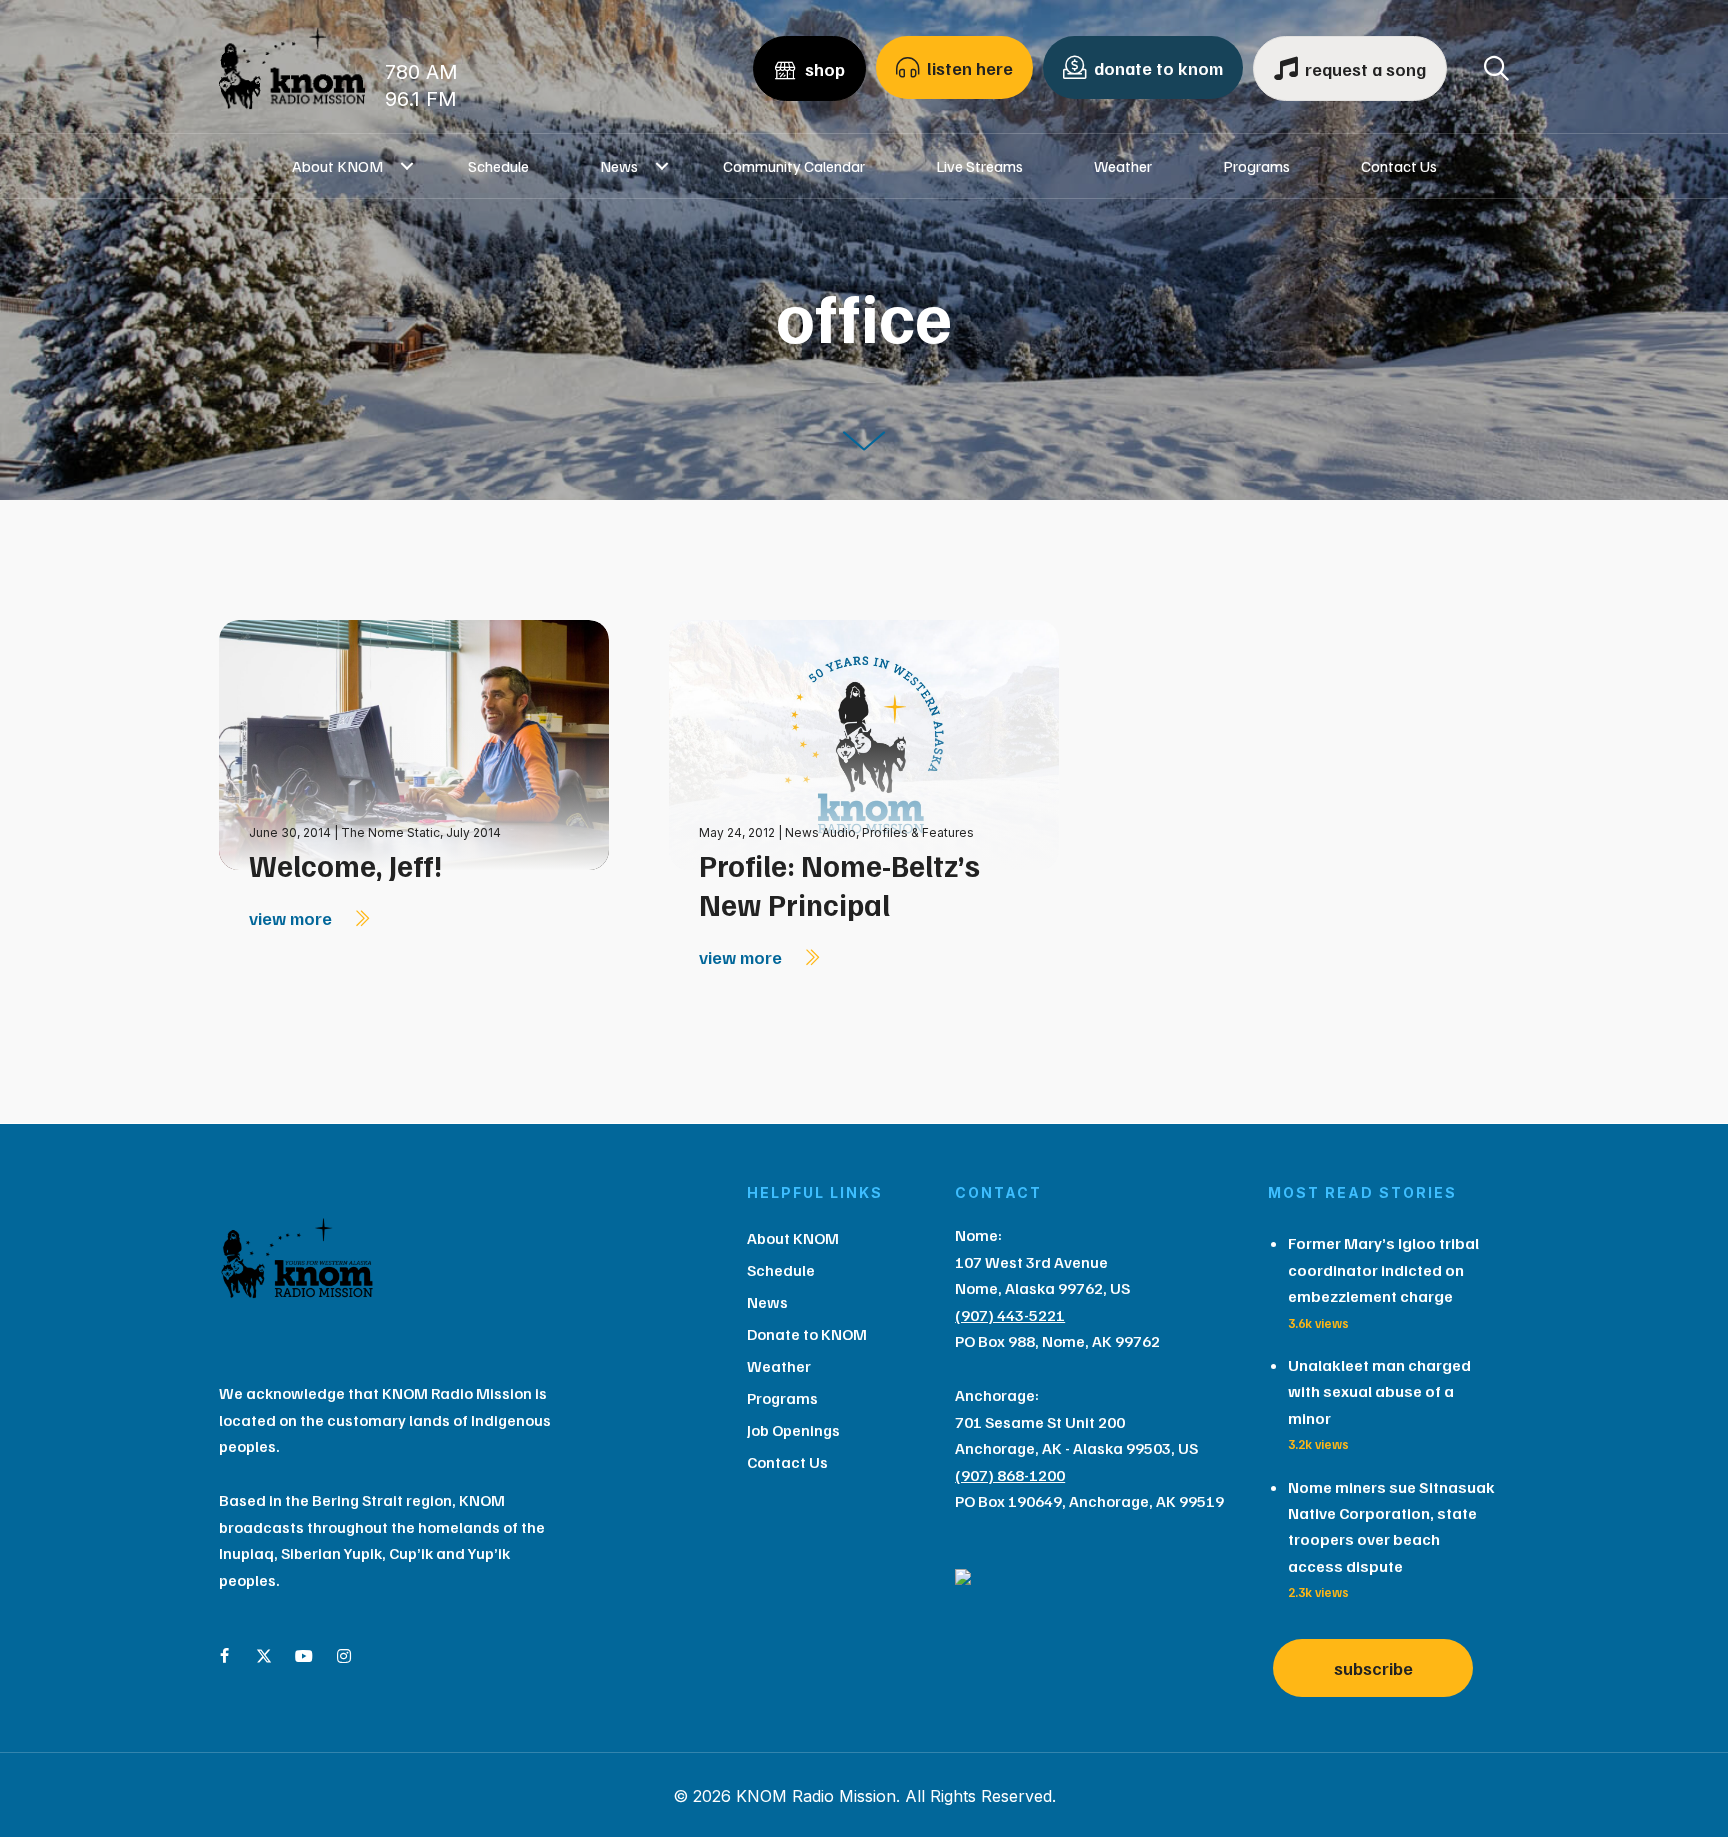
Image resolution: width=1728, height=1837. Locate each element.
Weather (1123, 166)
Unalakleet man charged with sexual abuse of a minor (1379, 1391)
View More (292, 918)
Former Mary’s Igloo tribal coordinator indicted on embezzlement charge (1383, 1269)
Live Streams (979, 166)
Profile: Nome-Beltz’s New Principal (839, 884)
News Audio (820, 832)
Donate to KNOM (807, 1334)
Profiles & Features (918, 832)
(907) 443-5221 (1010, 1315)
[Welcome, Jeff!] (414, 743)
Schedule (498, 166)
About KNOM (337, 166)
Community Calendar (794, 166)
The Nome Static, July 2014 (421, 832)
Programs (1256, 166)
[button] (407, 166)
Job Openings (793, 1430)
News (619, 166)
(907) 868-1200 (1010, 1475)
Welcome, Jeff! (345, 865)
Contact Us (1399, 166)
